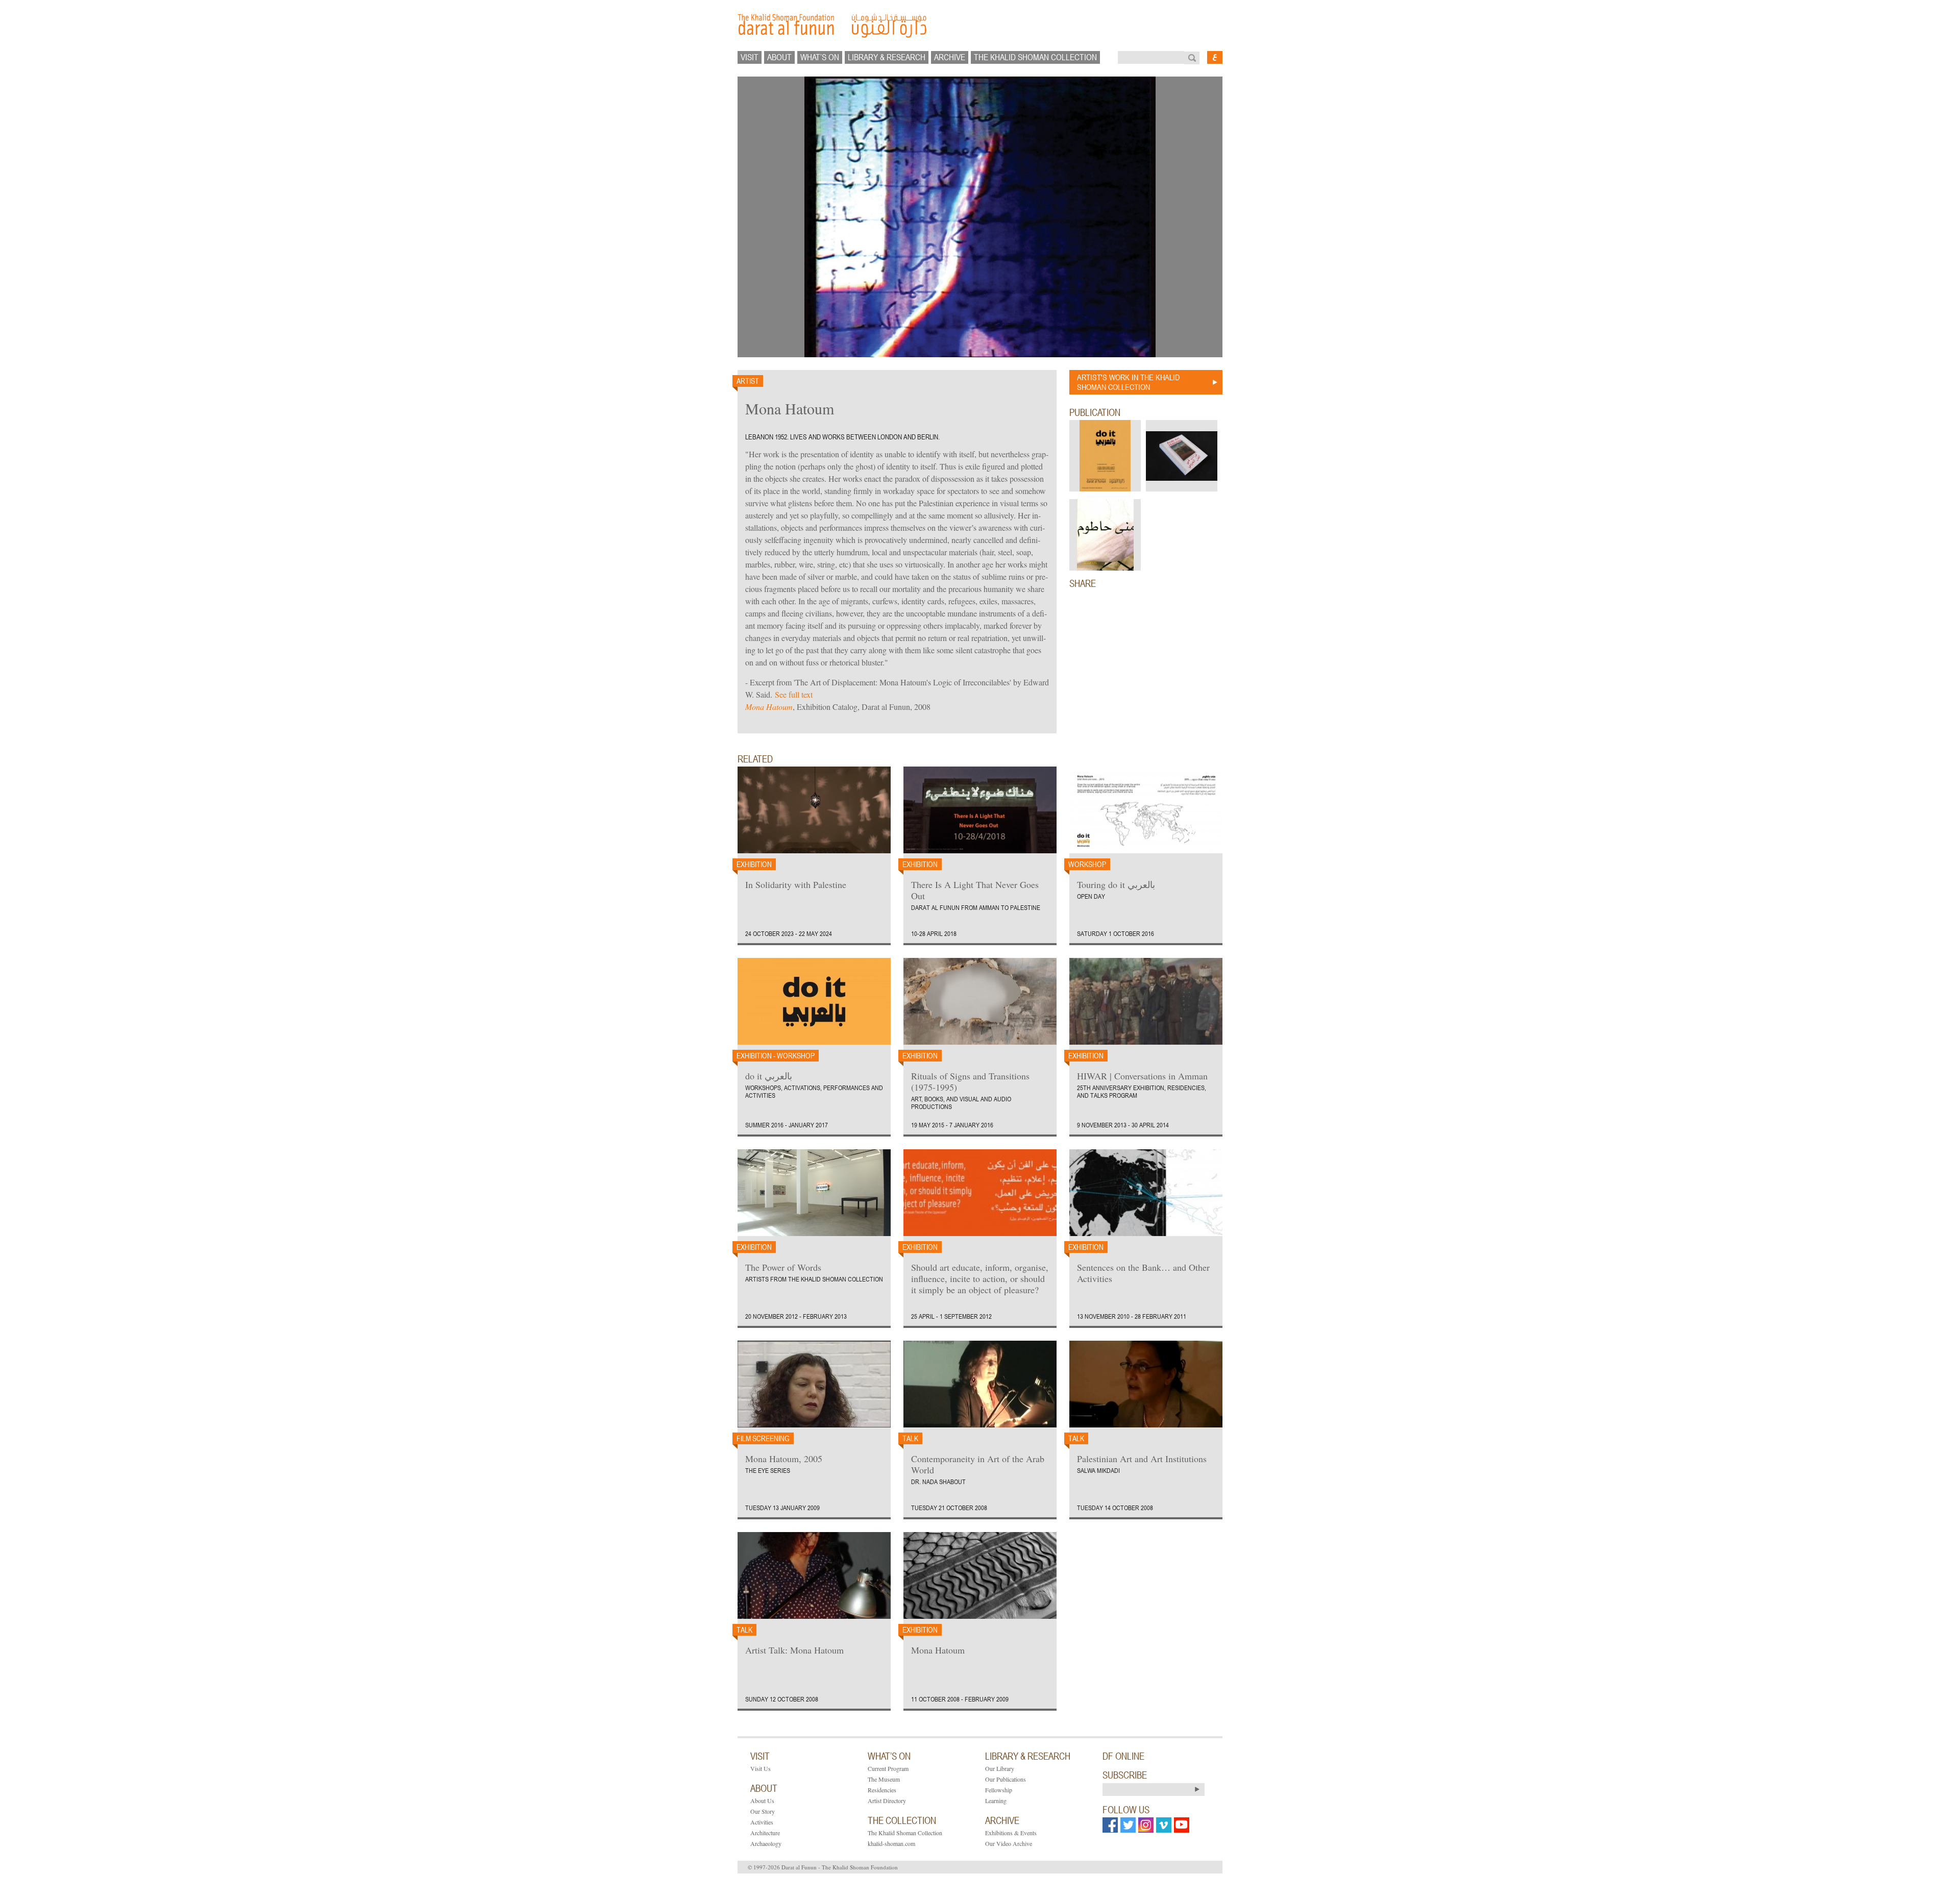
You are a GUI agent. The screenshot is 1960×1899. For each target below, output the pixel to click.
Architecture (765, 1833)
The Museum (884, 1779)
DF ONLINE (1123, 1756)
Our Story (763, 1811)
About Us (762, 1801)
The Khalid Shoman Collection (905, 1833)
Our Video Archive (1009, 1843)
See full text (794, 694)
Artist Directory (887, 1801)
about (779, 57)
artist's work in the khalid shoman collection (1128, 382)
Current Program (888, 1768)
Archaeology (766, 1843)
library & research (887, 57)
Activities (762, 1822)
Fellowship (999, 1790)
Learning (996, 1801)
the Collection (902, 1820)
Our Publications (1006, 1779)
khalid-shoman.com (891, 1843)
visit (750, 57)
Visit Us (761, 1768)
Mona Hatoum (769, 707)
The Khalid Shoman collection (1035, 57)
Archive (950, 57)
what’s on (820, 57)
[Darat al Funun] (980, 26)
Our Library (1000, 1768)
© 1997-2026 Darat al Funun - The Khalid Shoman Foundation (823, 1867)
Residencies (882, 1790)
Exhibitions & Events (1011, 1833)
